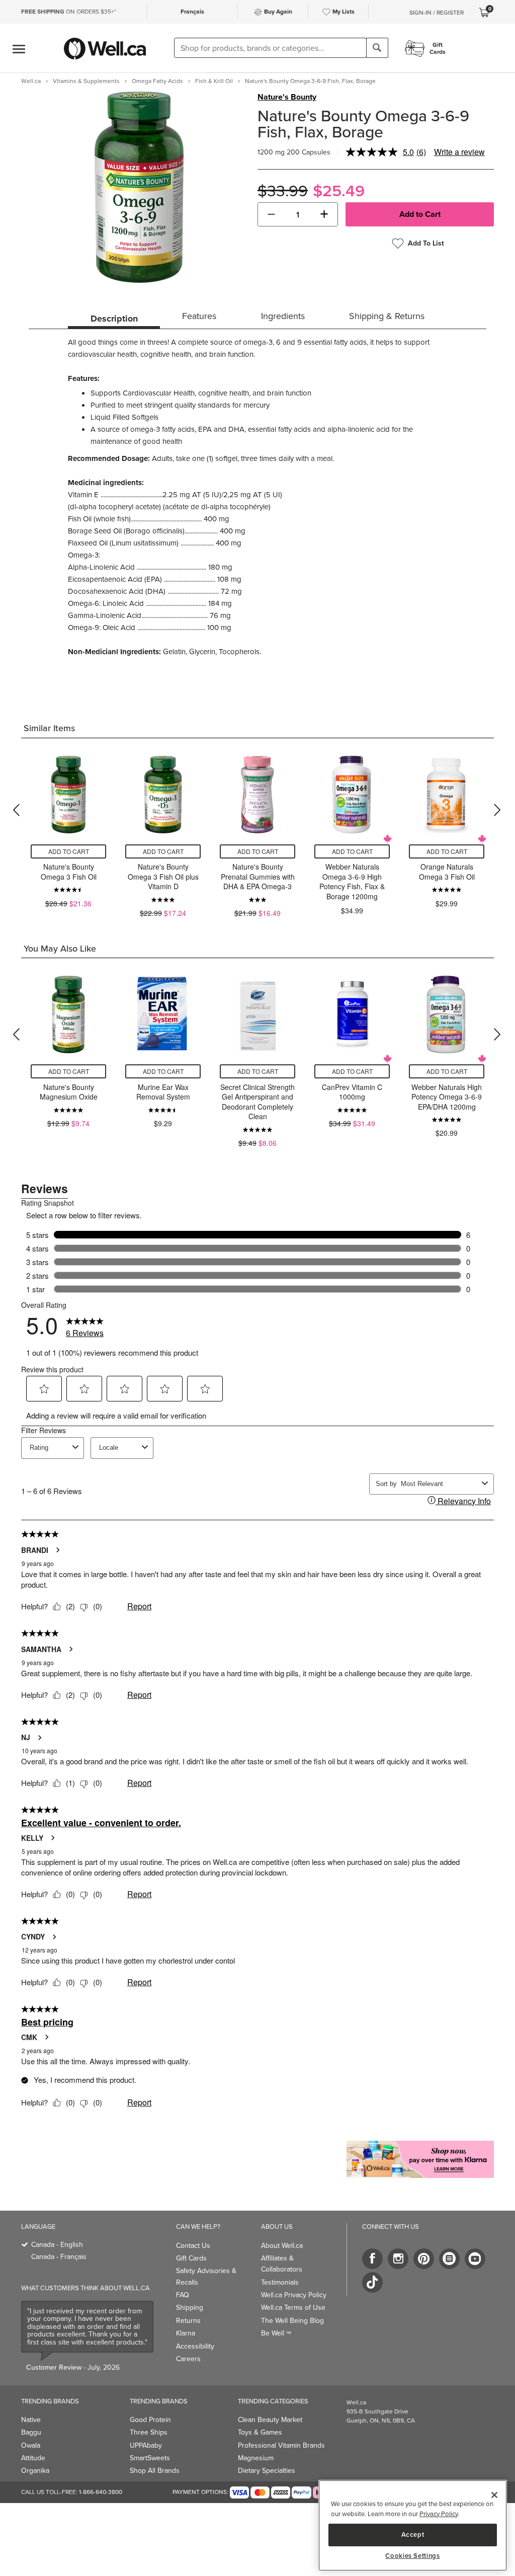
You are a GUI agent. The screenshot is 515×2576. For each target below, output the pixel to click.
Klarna (186, 2333)
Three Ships (149, 2432)
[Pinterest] (424, 2259)
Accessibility (195, 2346)
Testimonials (280, 2282)
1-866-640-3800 (101, 2492)
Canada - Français (59, 2257)
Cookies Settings (413, 2556)
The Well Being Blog (292, 2321)
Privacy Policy (439, 2514)
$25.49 (339, 191)
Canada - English (57, 2245)
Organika (35, 2471)
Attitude (33, 2458)
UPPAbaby (146, 2445)
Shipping (190, 2308)
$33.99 (283, 191)
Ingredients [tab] (283, 316)
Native (31, 2420)
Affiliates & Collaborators (282, 2264)
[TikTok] (372, 2282)
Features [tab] (199, 316)
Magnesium (256, 2458)
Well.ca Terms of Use (293, 2308)
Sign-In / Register (437, 13)
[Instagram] (398, 2259)
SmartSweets (150, 2458)
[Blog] (449, 2259)
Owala (31, 2445)
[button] (271, 214)
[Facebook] (372, 2259)
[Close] (494, 2495)
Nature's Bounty (287, 97)
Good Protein (150, 2420)
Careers (188, 2359)
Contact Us (193, 2246)
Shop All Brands (155, 2471)
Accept (413, 2534)
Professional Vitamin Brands (281, 2445)
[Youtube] (475, 2259)
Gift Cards (191, 2258)
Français (192, 12)
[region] (413, 2525)
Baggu (31, 2432)
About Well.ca (282, 2246)
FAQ (183, 2295)
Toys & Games (260, 2432)
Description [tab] (114, 319)
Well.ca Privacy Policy (294, 2295)
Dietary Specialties (267, 2471)
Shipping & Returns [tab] (387, 316)
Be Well (276, 2333)
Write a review (459, 152)
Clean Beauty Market (270, 2420)
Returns (188, 2321)
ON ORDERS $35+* (69, 12)
